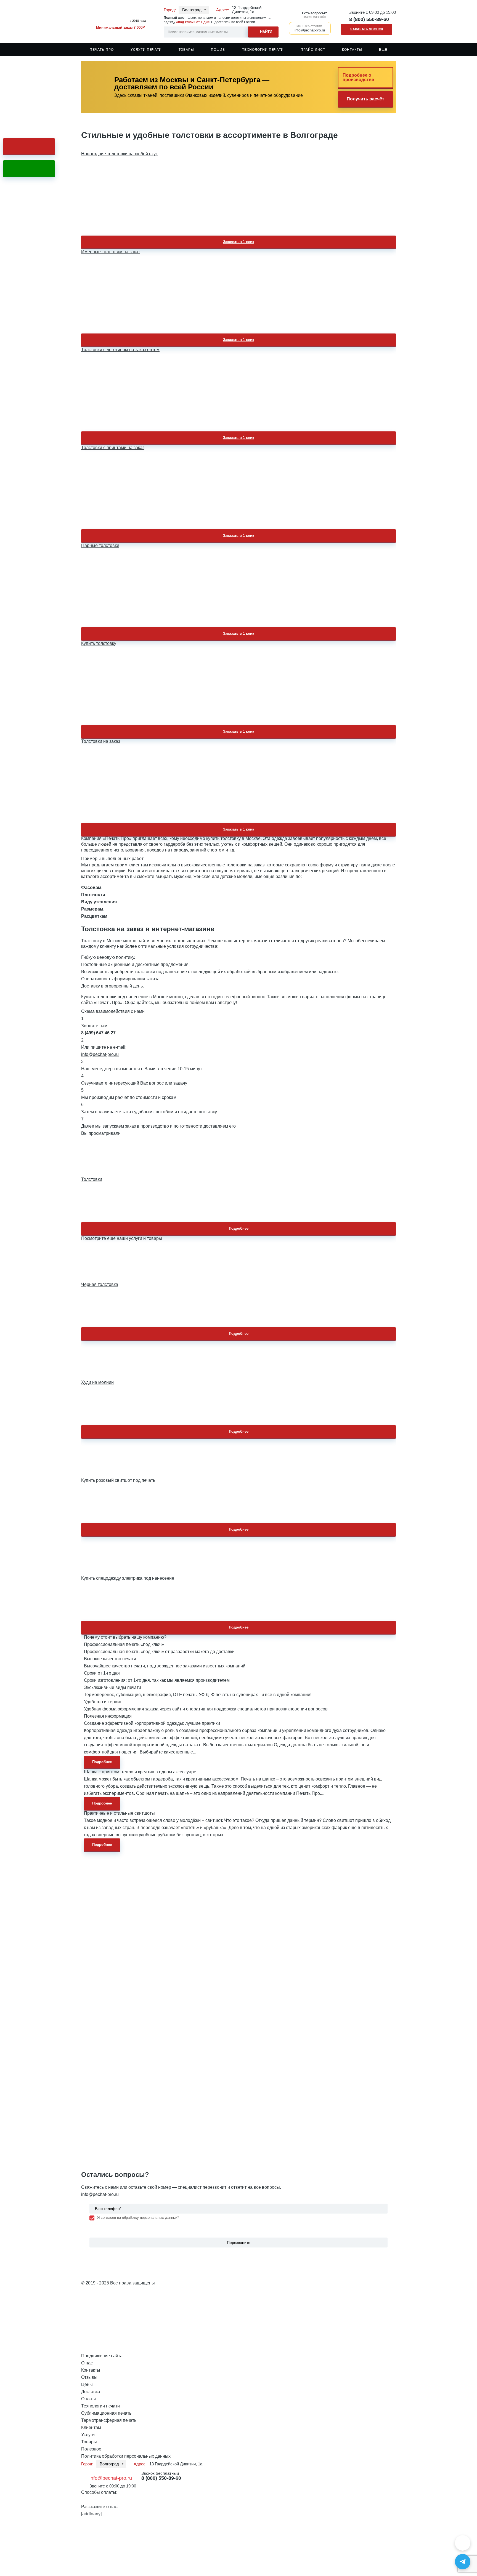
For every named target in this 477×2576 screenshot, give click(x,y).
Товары (186, 50)
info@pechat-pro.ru (100, 1054)
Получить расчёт (365, 99)
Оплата (89, 2399)
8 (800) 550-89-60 (369, 19)
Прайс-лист (313, 50)
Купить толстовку (99, 643)
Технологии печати (263, 50)
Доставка (91, 2392)
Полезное (91, 2449)
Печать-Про (102, 50)
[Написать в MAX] (463, 2543)
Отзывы (89, 2377)
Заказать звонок (367, 29)
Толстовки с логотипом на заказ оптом (120, 350)
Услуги (88, 2435)
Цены (87, 2384)
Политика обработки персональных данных (126, 2456)
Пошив (218, 50)
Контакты (352, 50)
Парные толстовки (100, 545)
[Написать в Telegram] (463, 2562)
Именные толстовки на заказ (111, 252)
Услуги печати (146, 50)
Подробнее (239, 1228)
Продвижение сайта (102, 2356)
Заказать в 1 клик (239, 242)
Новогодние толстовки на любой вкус (120, 154)
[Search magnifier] (263, 31)
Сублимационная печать (106, 2413)
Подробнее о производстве (358, 77)
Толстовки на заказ (101, 741)
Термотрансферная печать (109, 2420)
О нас (87, 2363)
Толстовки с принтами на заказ (113, 448)
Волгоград (192, 10)
